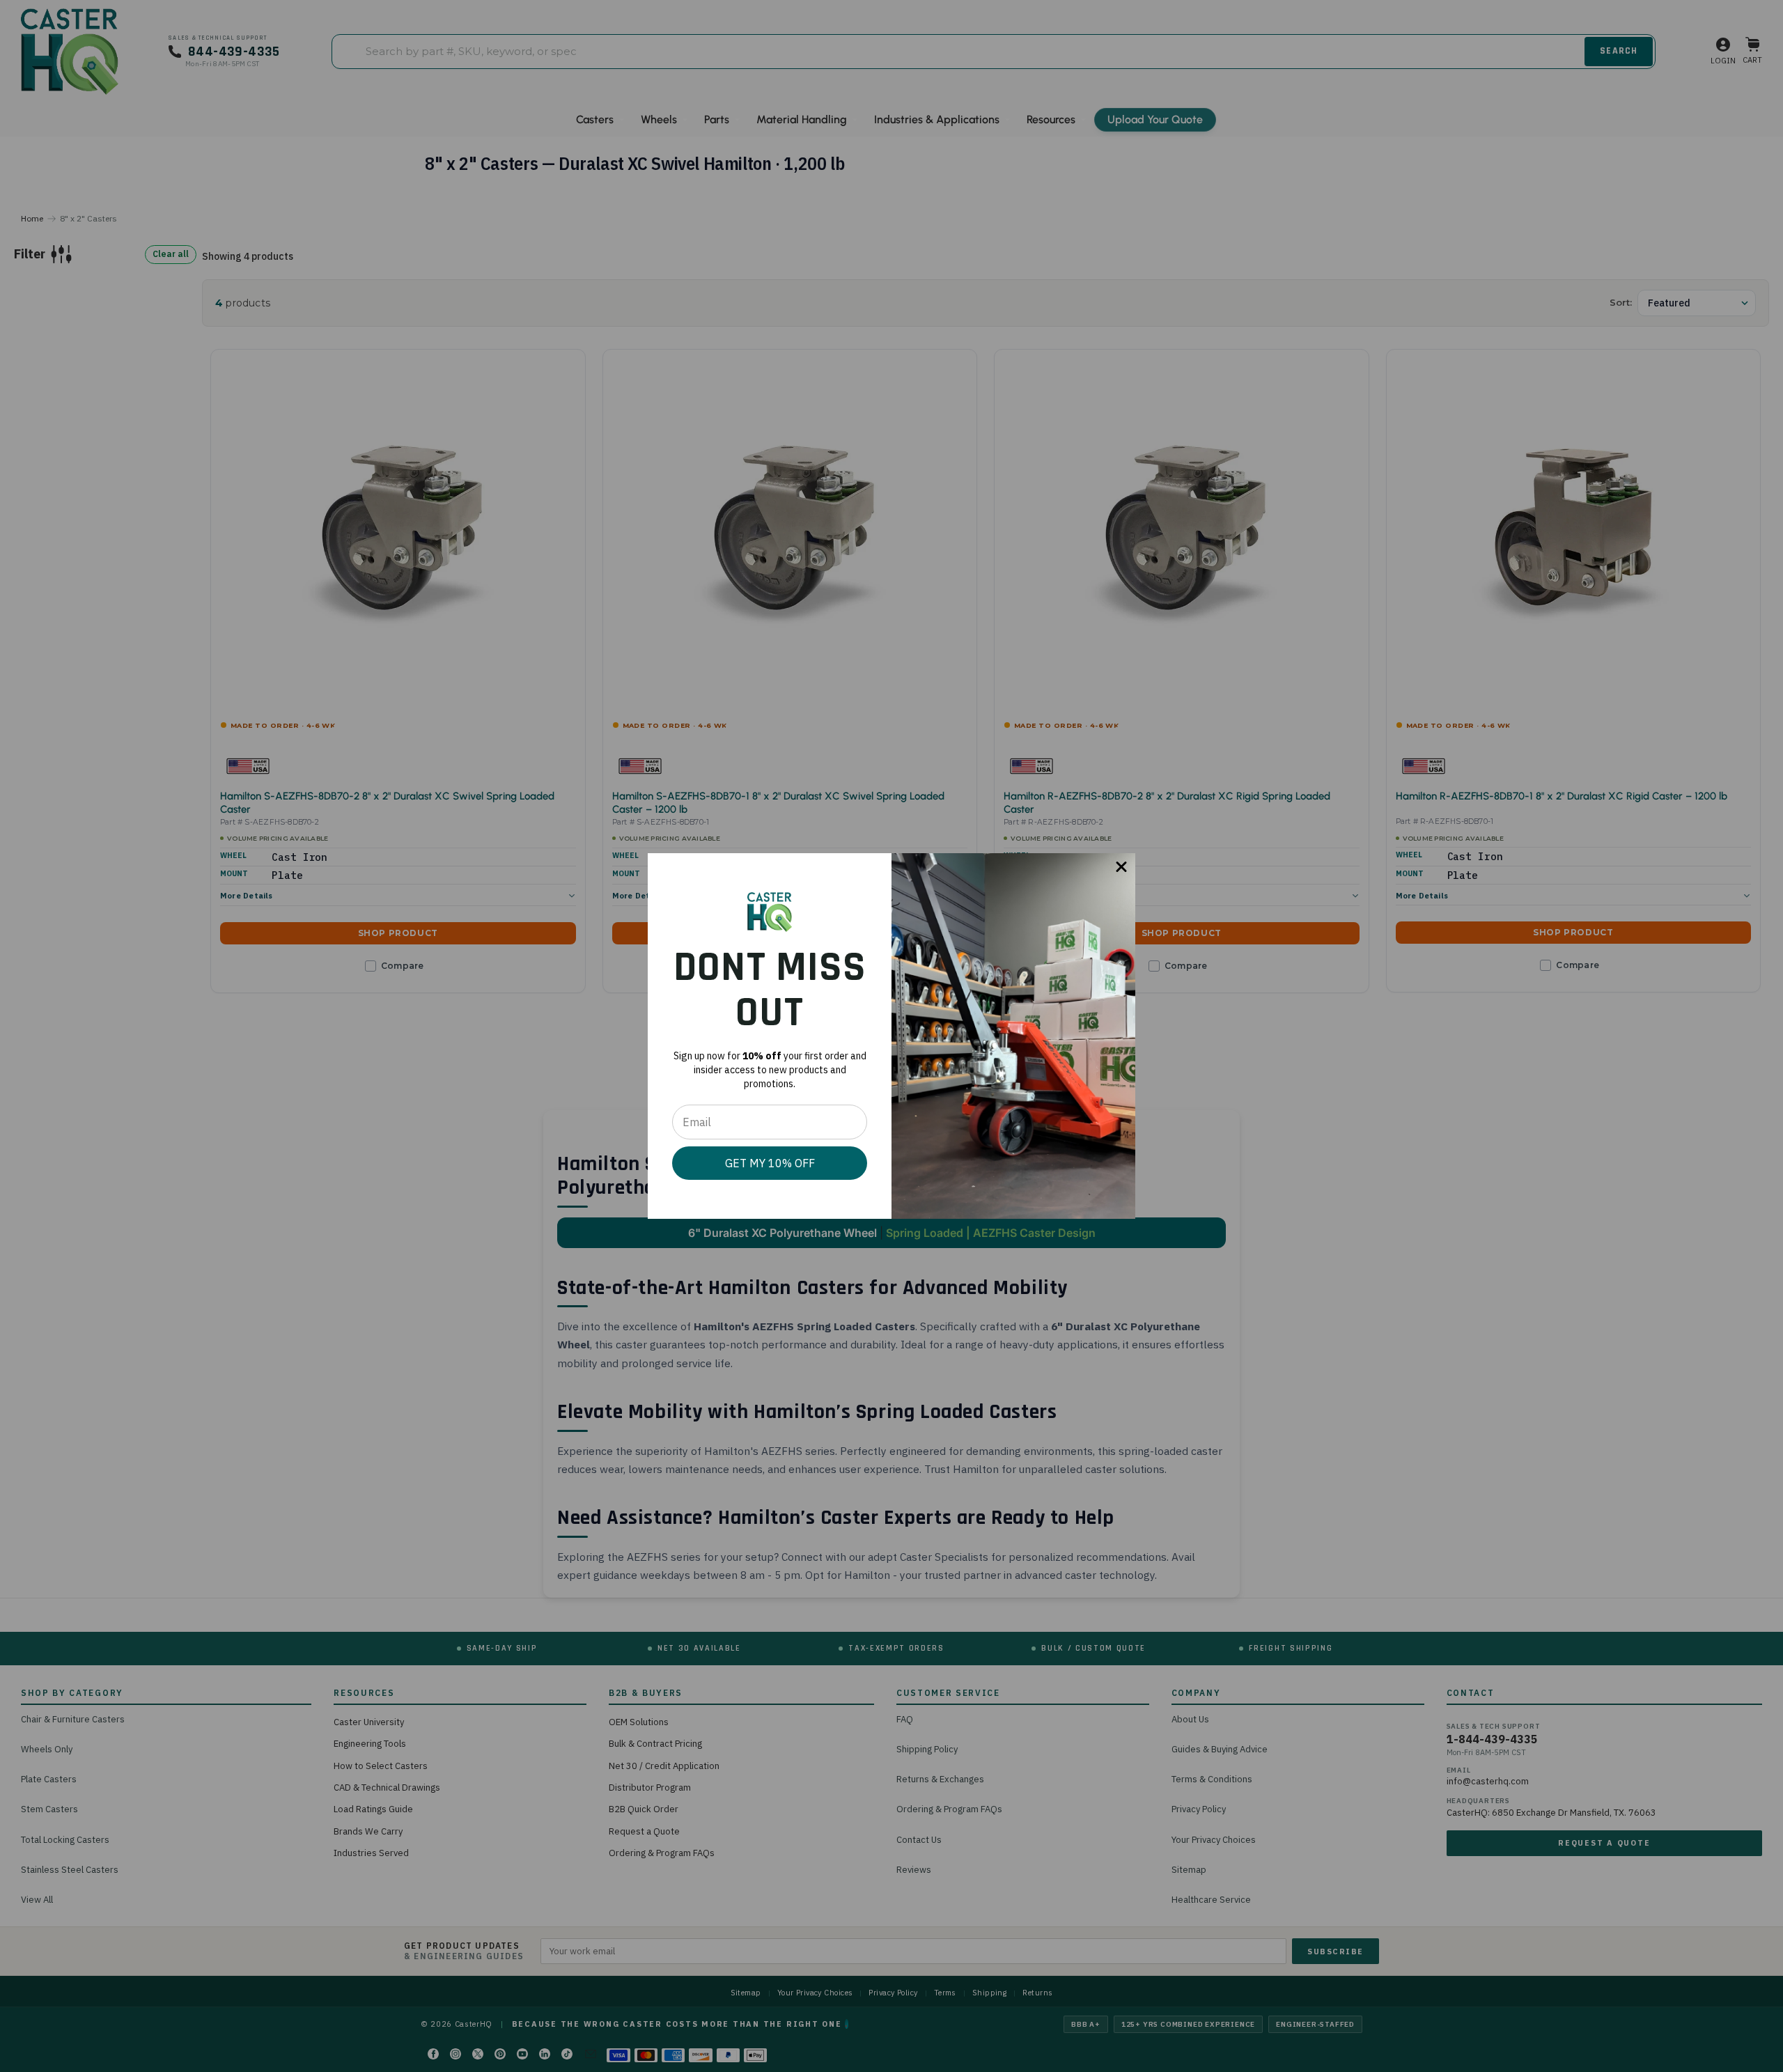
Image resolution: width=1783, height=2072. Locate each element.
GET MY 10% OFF (770, 1163)
